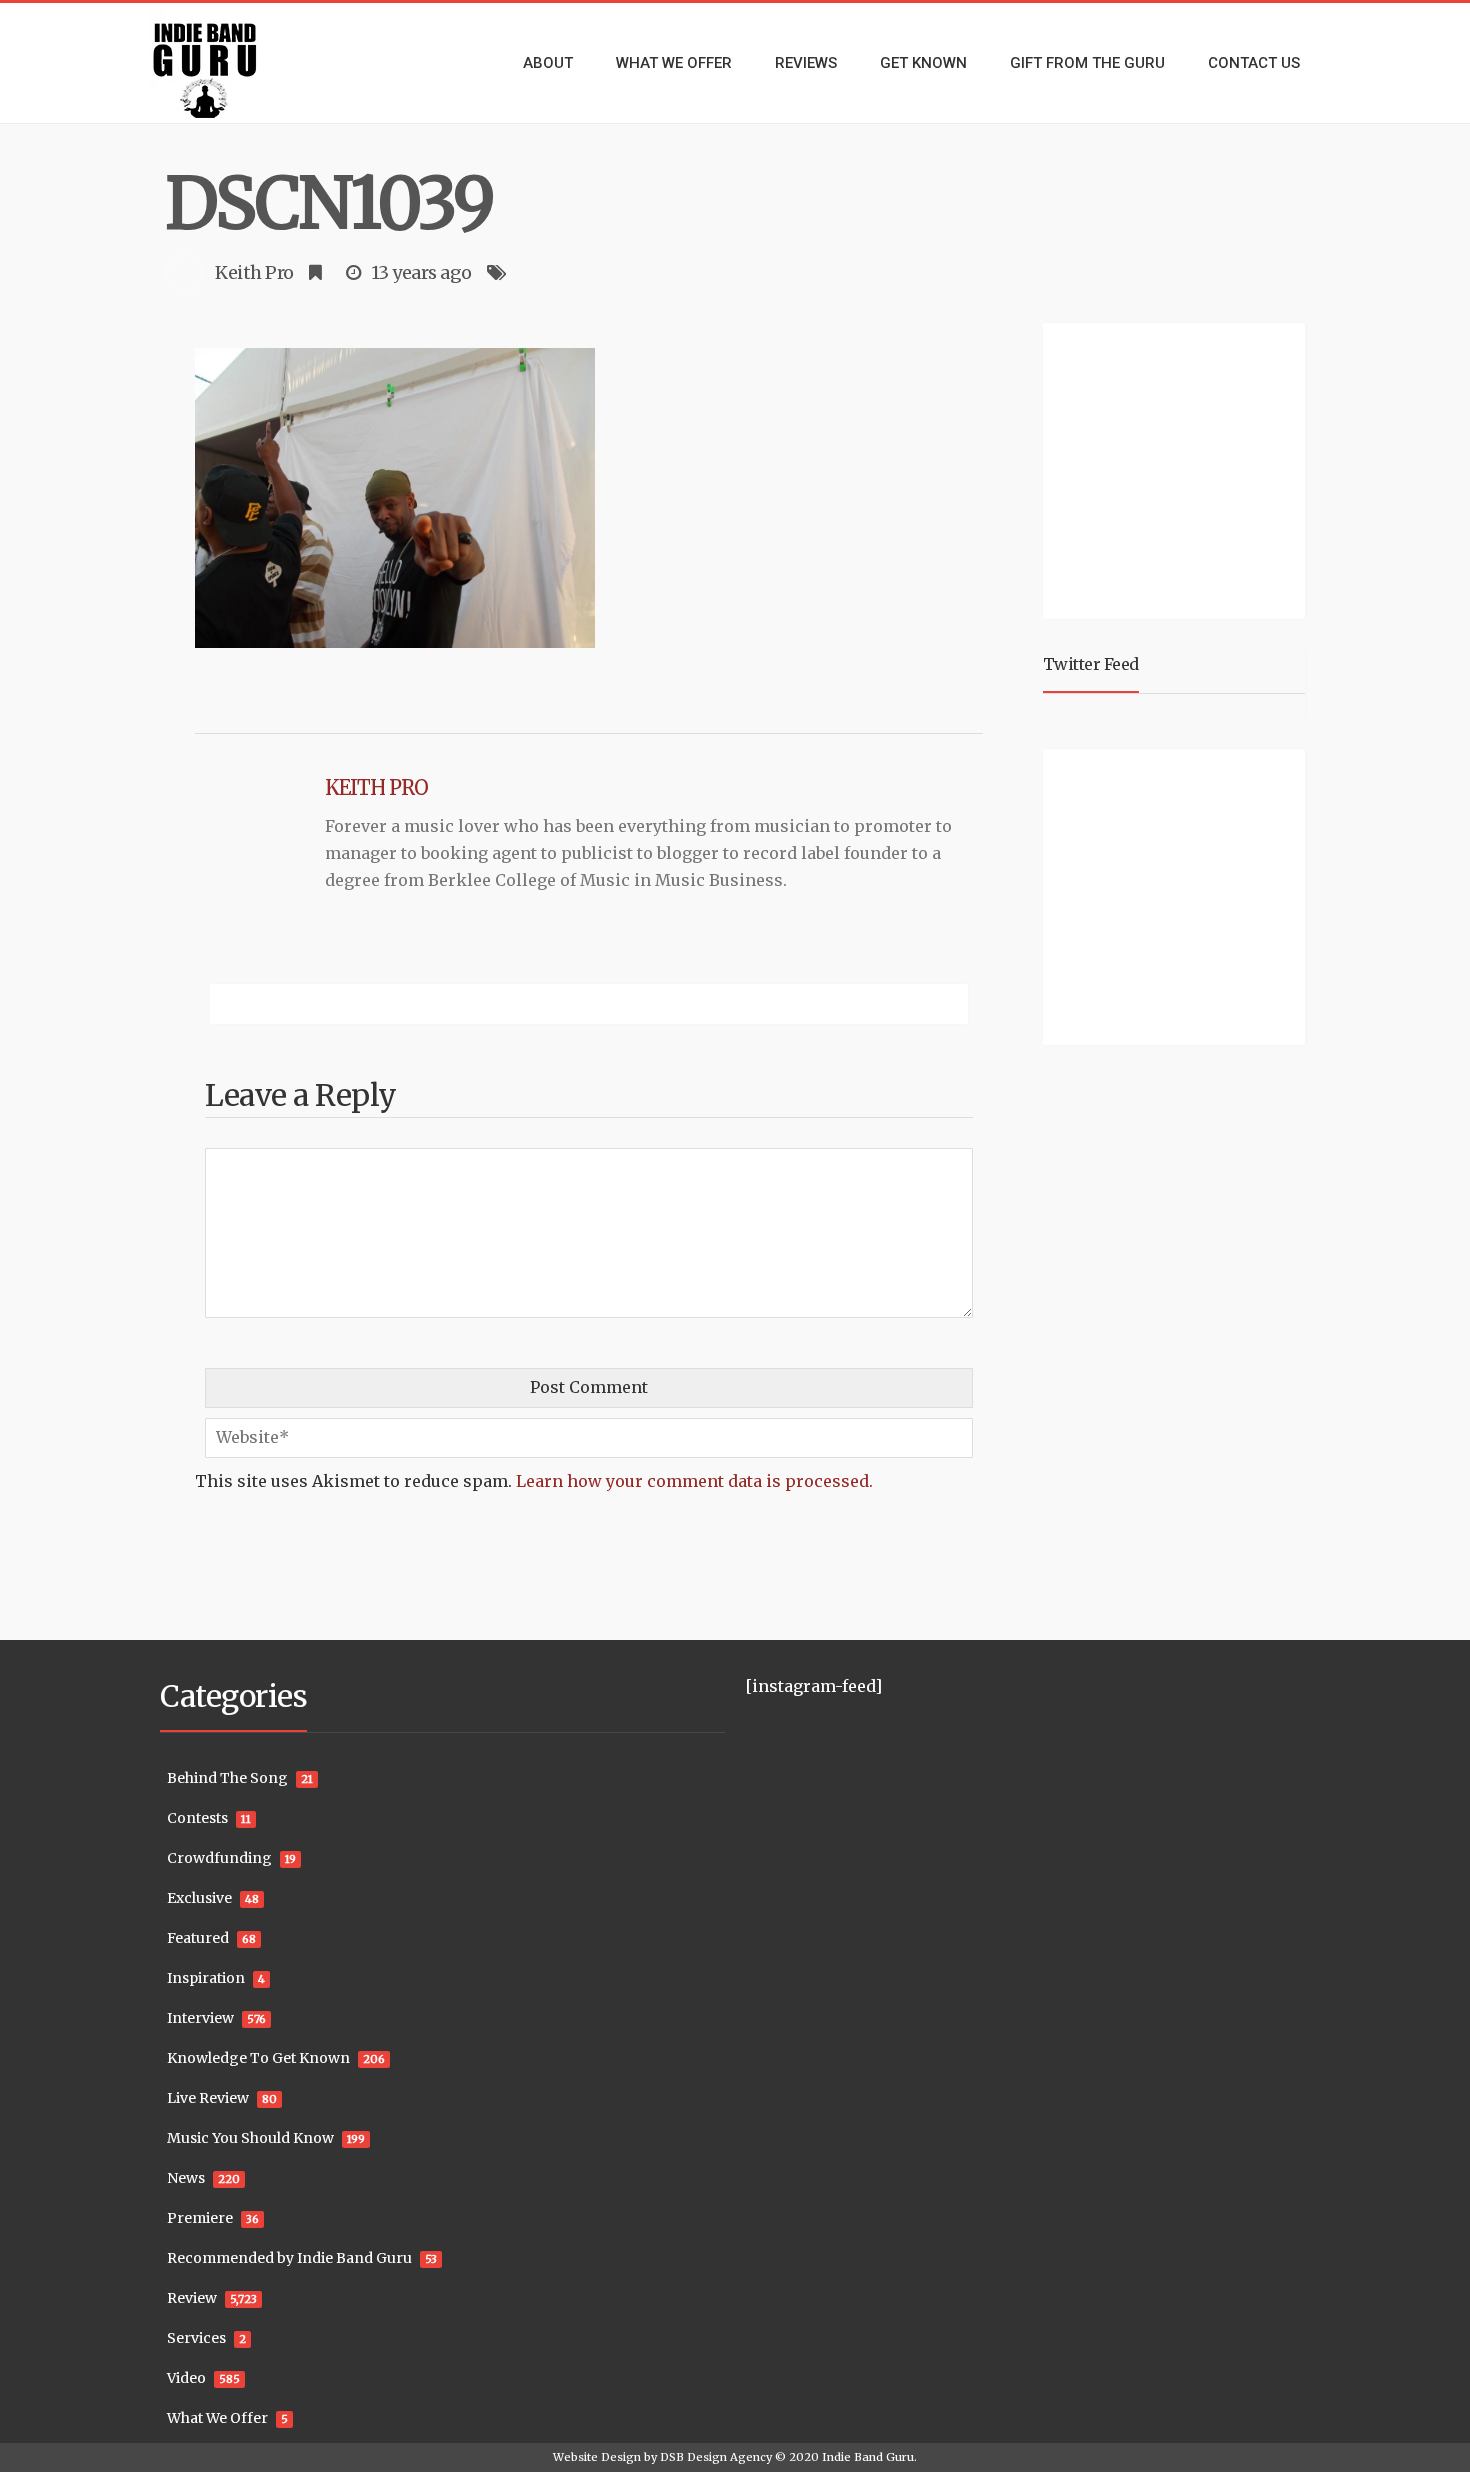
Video (186, 2378)
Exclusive (199, 1898)
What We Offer (217, 2418)
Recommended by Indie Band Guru (289, 2258)
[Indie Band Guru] (235, 63)
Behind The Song (227, 1778)
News (186, 2178)
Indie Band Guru (868, 2457)
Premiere (200, 2218)
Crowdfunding (219, 1858)
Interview (200, 2018)
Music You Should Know (250, 2138)
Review (192, 2298)
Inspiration (206, 1978)
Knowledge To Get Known (258, 2058)
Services (196, 2338)
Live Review (208, 2098)
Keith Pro (254, 272)
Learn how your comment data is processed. (694, 1481)
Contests (197, 1818)
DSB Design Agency (716, 2457)
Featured (198, 1938)
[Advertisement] (1178, 468)
